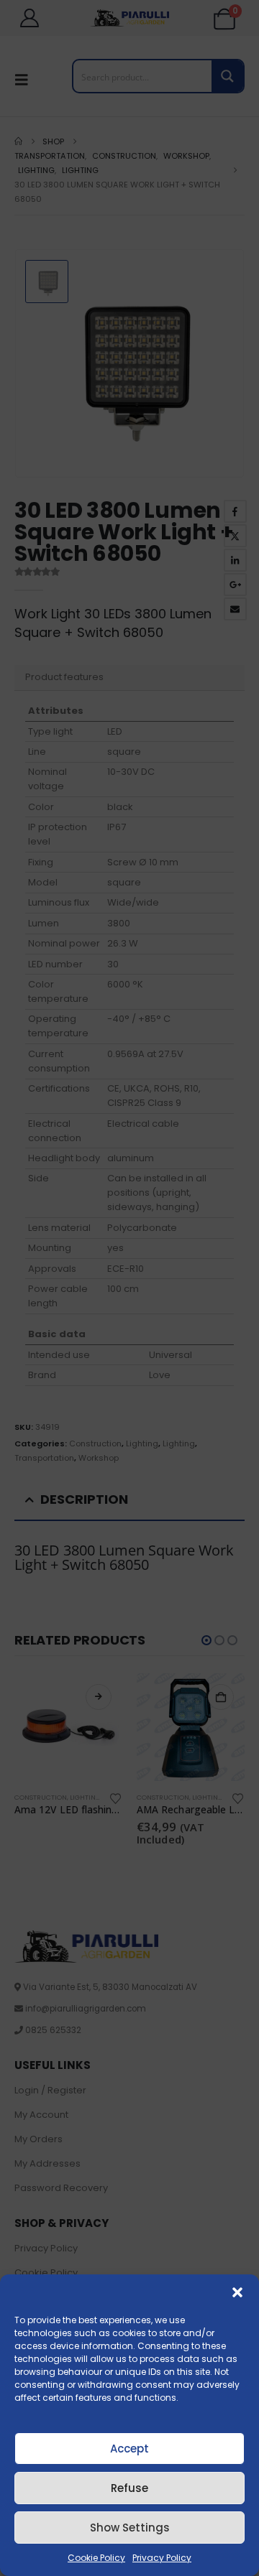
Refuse (129, 2488)
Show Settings (130, 2528)
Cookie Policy (96, 2558)
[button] (237, 2292)
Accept (129, 2449)
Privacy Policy (162, 2558)
